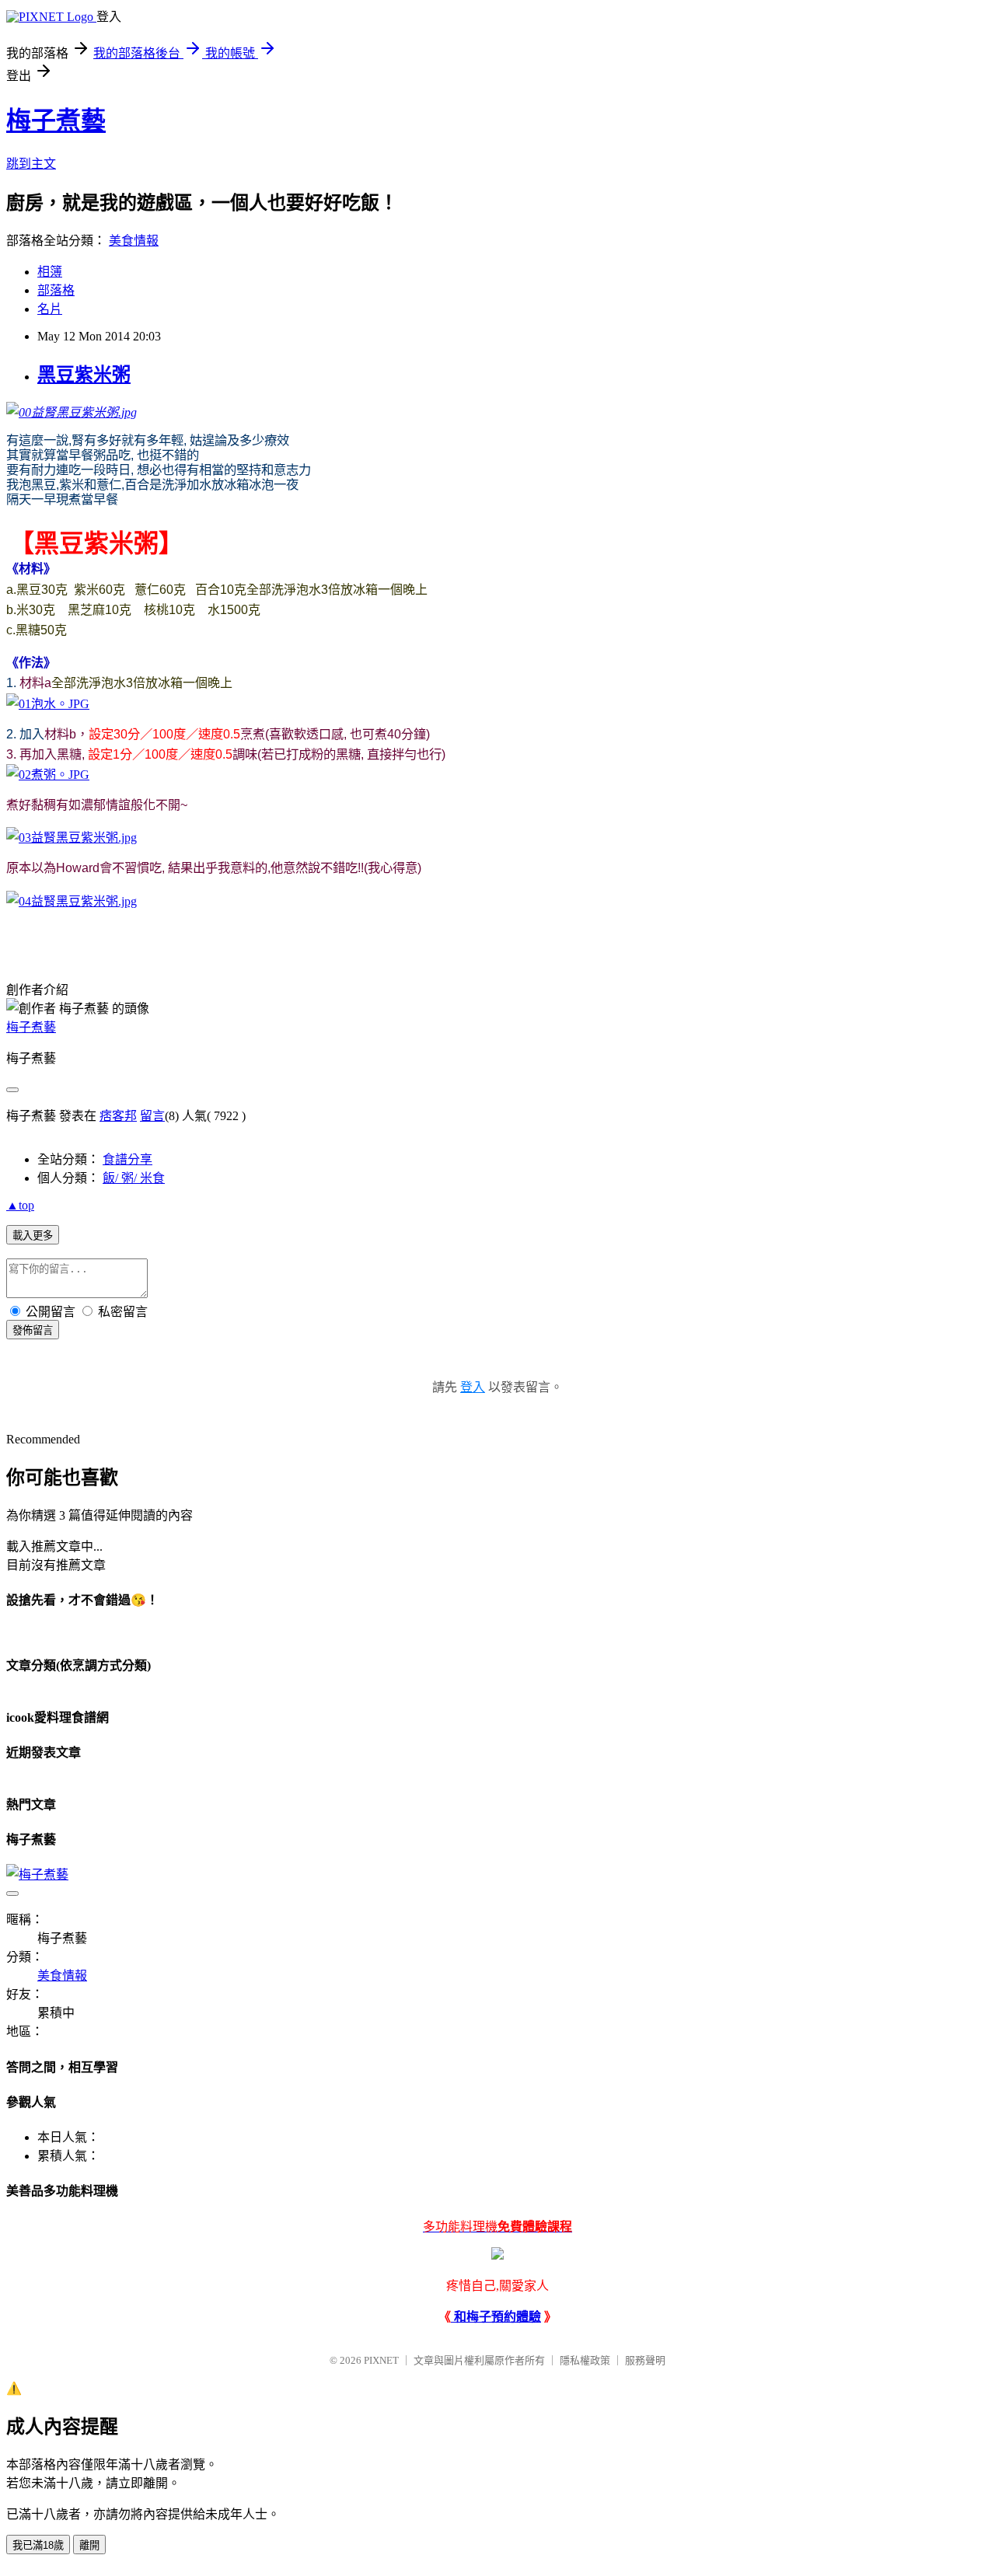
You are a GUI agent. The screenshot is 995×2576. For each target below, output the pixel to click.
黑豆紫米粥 (84, 375)
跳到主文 (31, 164)
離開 (89, 2545)
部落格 (56, 290)
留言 (152, 1116)
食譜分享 (127, 1159)
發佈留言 (33, 1330)
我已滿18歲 (38, 2545)
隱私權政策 (585, 2360)
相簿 (50, 272)
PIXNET (381, 2360)
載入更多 (33, 1236)
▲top (20, 1205)
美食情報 (134, 241)
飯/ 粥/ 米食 (134, 1178)
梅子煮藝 (56, 120)
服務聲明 (645, 2360)
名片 (50, 309)
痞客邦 (118, 1116)
